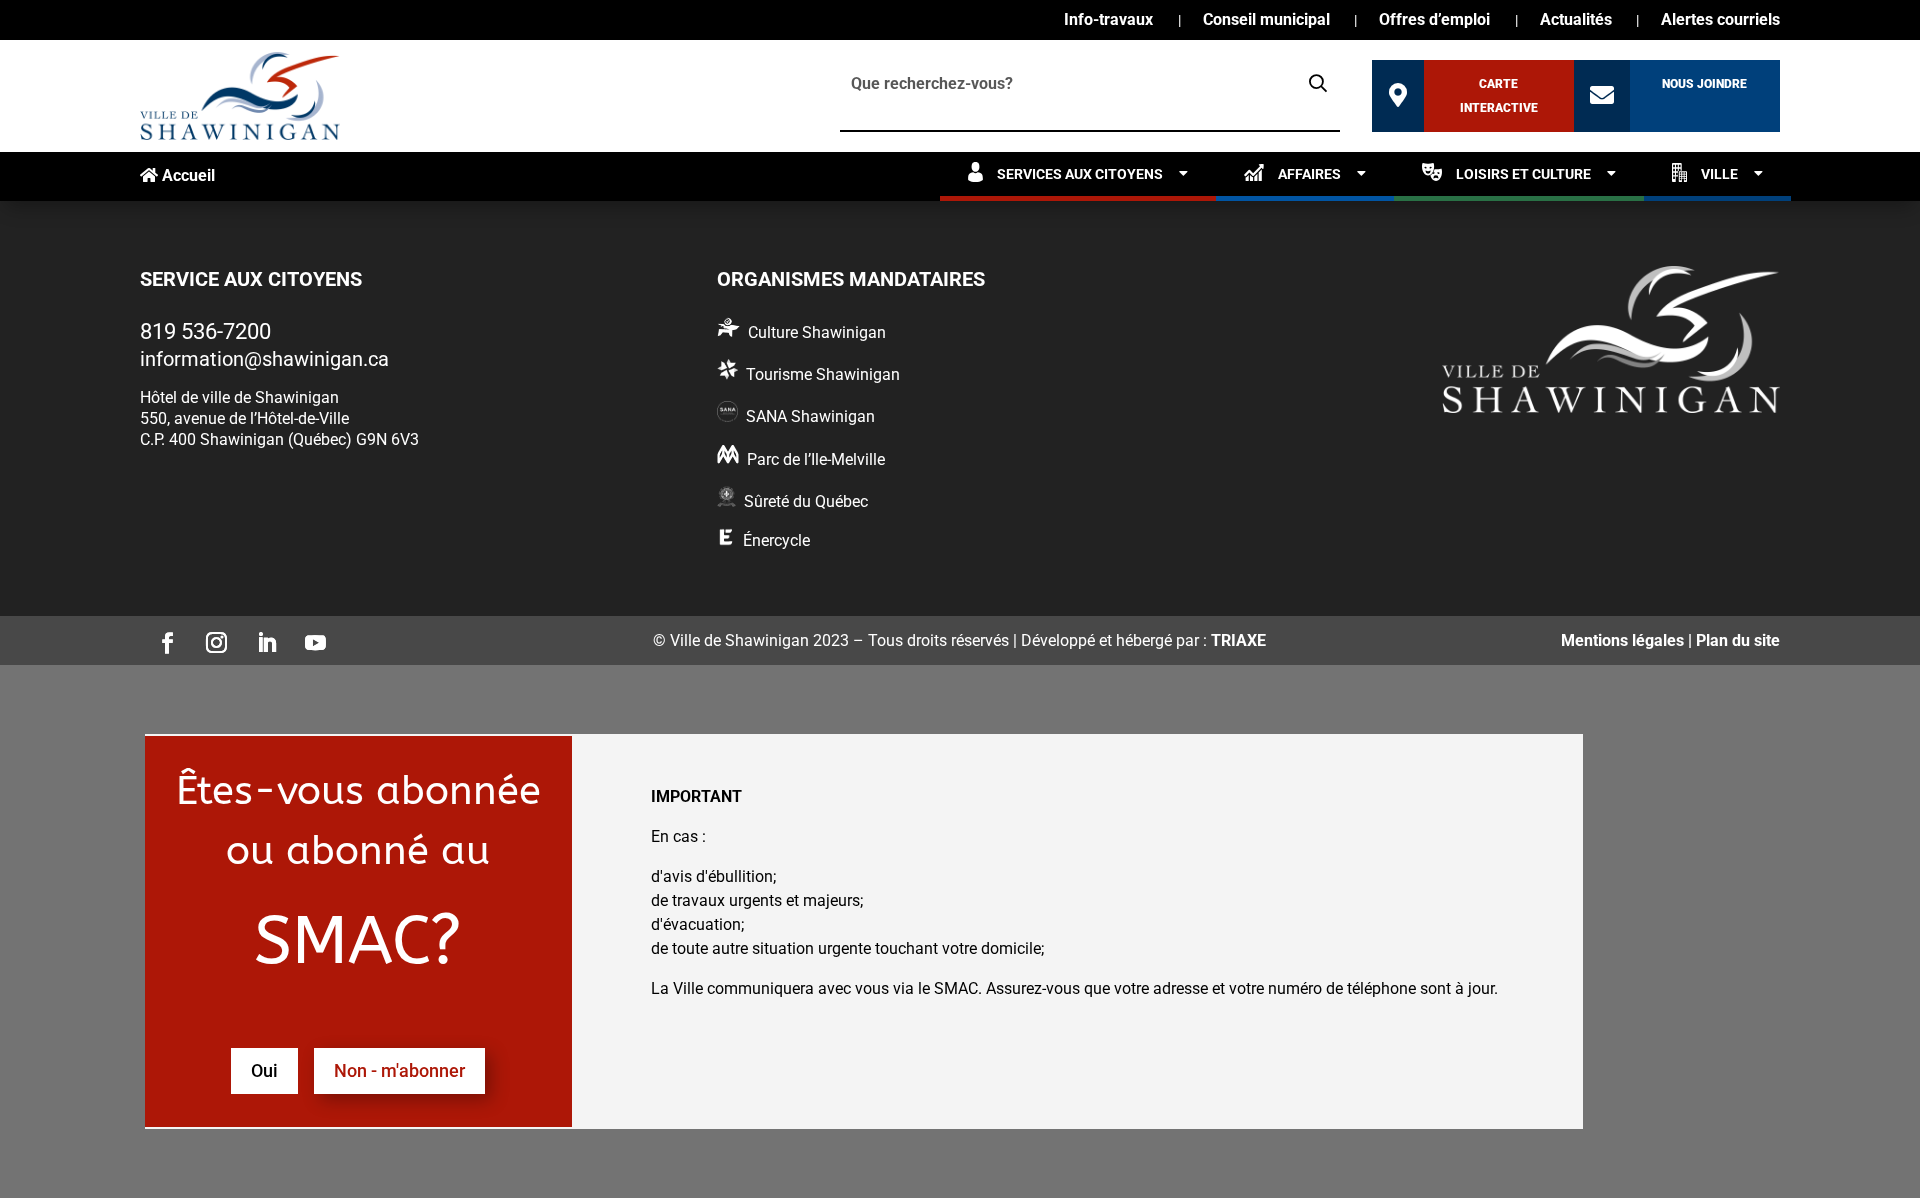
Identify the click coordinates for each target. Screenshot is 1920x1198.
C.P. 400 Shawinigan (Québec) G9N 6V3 (279, 439)
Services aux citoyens (1080, 174)
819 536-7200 (205, 331)
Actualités (1576, 21)
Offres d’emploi (1434, 21)
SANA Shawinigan (810, 416)
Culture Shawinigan (817, 332)
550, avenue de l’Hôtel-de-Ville (244, 418)
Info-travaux (1108, 21)
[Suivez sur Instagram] (211, 637)
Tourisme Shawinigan (823, 374)
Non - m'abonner (399, 1070)
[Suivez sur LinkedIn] (260, 637)
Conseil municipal (1266, 21)
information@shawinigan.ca (264, 359)
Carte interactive (1499, 96)
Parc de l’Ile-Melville (816, 459)
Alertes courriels (1720, 21)
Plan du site (1738, 640)
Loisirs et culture (1523, 174)
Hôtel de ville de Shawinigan (239, 397)
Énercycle (776, 540)
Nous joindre (1704, 84)
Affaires (1309, 174)
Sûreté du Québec (806, 501)
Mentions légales (1622, 640)
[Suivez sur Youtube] (310, 637)
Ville (1719, 174)
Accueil (186, 175)
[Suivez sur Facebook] (161, 637)
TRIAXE (1238, 640)
